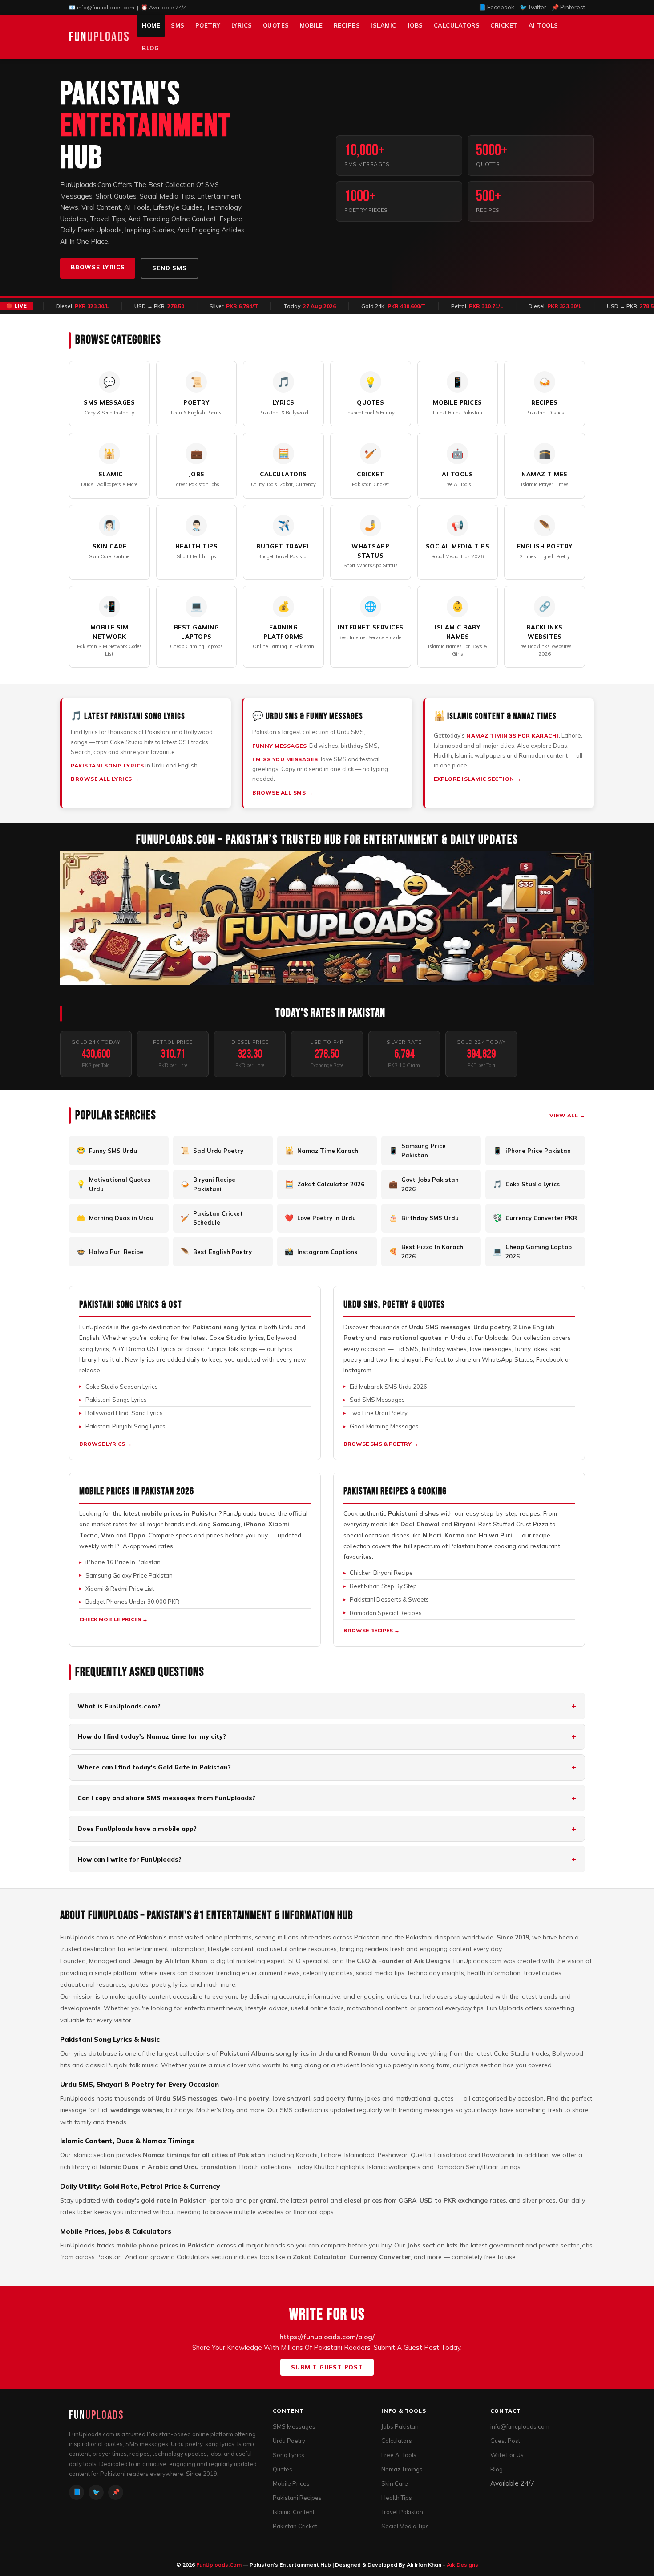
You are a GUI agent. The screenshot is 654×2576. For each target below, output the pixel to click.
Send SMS (169, 268)
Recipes (347, 25)
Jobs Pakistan (400, 2426)
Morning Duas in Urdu (115, 1218)
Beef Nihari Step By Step (383, 1586)
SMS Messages (294, 2426)
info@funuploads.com (106, 7)
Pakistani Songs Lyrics (116, 1400)
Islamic (384, 25)
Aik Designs (432, 1961)
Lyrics (242, 25)
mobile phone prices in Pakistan (166, 2245)
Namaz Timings (402, 2469)
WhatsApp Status (507, 1359)
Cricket (504, 25)
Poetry (208, 25)
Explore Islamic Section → (478, 779)
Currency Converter (380, 2257)
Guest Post (505, 2441)
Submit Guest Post (327, 2367)
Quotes (276, 25)
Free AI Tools (399, 2455)
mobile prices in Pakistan (180, 1513)
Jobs (415, 25)
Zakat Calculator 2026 (325, 1184)
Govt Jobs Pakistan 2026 (424, 1184)
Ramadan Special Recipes (386, 1613)
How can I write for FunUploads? (129, 1859)
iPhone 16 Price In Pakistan (123, 1562)
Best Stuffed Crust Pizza (513, 1524)
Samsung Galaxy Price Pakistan (129, 1575)
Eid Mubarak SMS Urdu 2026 (388, 1387)
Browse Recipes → (371, 1630)
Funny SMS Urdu (107, 1150)
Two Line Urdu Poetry (379, 1413)
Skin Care (395, 2483)
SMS (178, 25)
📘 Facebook (497, 7)
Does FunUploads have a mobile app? (137, 1829)
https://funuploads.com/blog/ (327, 2337)
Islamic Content (294, 2512)
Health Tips (397, 2498)
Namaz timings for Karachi (513, 736)
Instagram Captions (321, 1251)
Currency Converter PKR (535, 1218)
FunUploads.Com (219, 2565)
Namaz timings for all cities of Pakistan (204, 2155)
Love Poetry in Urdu (320, 1218)
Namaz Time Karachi (322, 1150)
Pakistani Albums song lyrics (264, 2053)
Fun (99, 37)
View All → (567, 1115)
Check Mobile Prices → (113, 1619)
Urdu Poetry (289, 2441)
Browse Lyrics (98, 267)
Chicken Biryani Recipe (381, 1573)
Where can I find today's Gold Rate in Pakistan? (154, 1767)
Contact (506, 2411)
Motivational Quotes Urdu (113, 1184)
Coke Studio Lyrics (526, 1184)
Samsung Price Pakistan (417, 1150)
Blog (150, 48)
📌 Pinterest (568, 7)
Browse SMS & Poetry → (381, 1444)
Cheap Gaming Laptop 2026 (532, 1251)
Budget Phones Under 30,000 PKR (132, 1602)
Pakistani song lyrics (107, 765)
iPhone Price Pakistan (532, 1150)
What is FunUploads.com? (119, 1706)
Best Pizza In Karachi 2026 (427, 1251)
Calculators (457, 25)
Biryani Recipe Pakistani (208, 1184)
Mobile (311, 25)
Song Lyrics (289, 2455)
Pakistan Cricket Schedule (212, 1218)
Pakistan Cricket (295, 2526)
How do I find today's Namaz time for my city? (152, 1736)
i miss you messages (285, 759)
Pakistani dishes (413, 1513)
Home (151, 25)
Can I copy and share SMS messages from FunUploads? (166, 1798)
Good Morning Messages (384, 1426)
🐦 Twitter (533, 7)
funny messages (279, 746)
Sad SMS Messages (377, 1400)
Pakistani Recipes (297, 2498)
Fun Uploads (505, 2008)
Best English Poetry (216, 1251)
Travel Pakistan (402, 2512)
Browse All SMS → (283, 793)
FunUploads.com (84, 1937)
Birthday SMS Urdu (424, 1218)
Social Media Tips (405, 2526)
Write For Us (507, 2455)
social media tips (380, 1973)
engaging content (446, 1949)
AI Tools (543, 25)
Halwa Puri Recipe (110, 1251)
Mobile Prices (291, 2483)
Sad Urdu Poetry (212, 1150)
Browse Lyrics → (105, 1444)
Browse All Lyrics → (105, 779)
